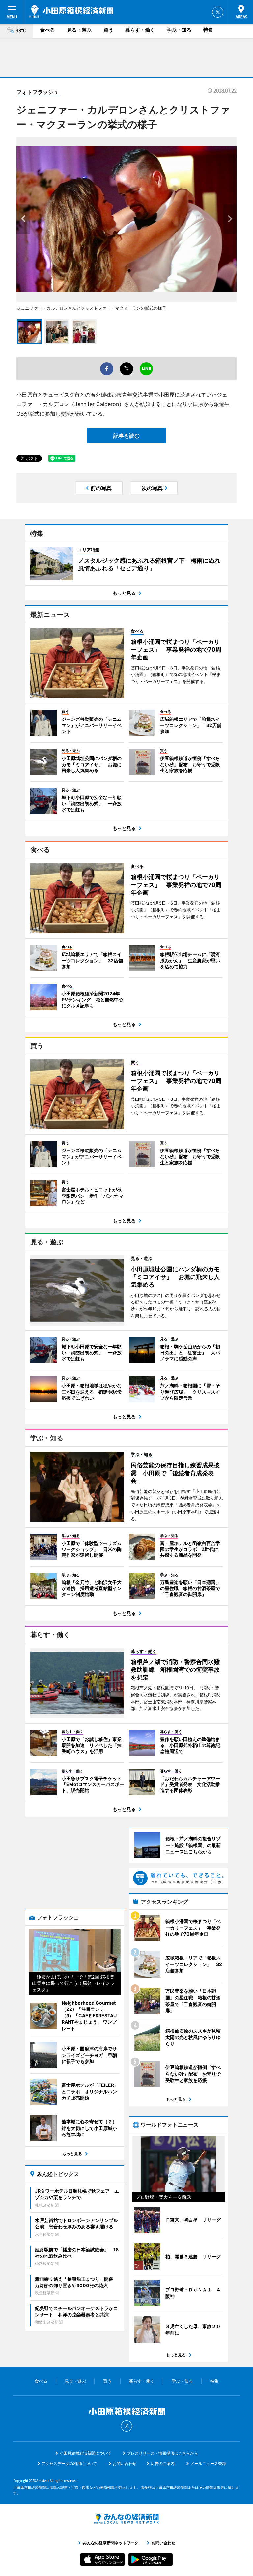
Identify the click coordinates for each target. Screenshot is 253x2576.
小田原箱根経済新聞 (71, 12)
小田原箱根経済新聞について (85, 2453)
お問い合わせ (125, 2464)
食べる (48, 30)
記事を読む (126, 436)
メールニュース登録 (208, 2464)
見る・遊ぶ (79, 30)
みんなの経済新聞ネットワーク (126, 2519)
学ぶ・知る (179, 30)
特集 (208, 30)
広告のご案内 (163, 2464)
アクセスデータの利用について (69, 2464)
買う (108, 30)
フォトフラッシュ (38, 92)
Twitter (218, 12)
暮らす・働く (140, 30)
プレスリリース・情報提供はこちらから (162, 2453)
